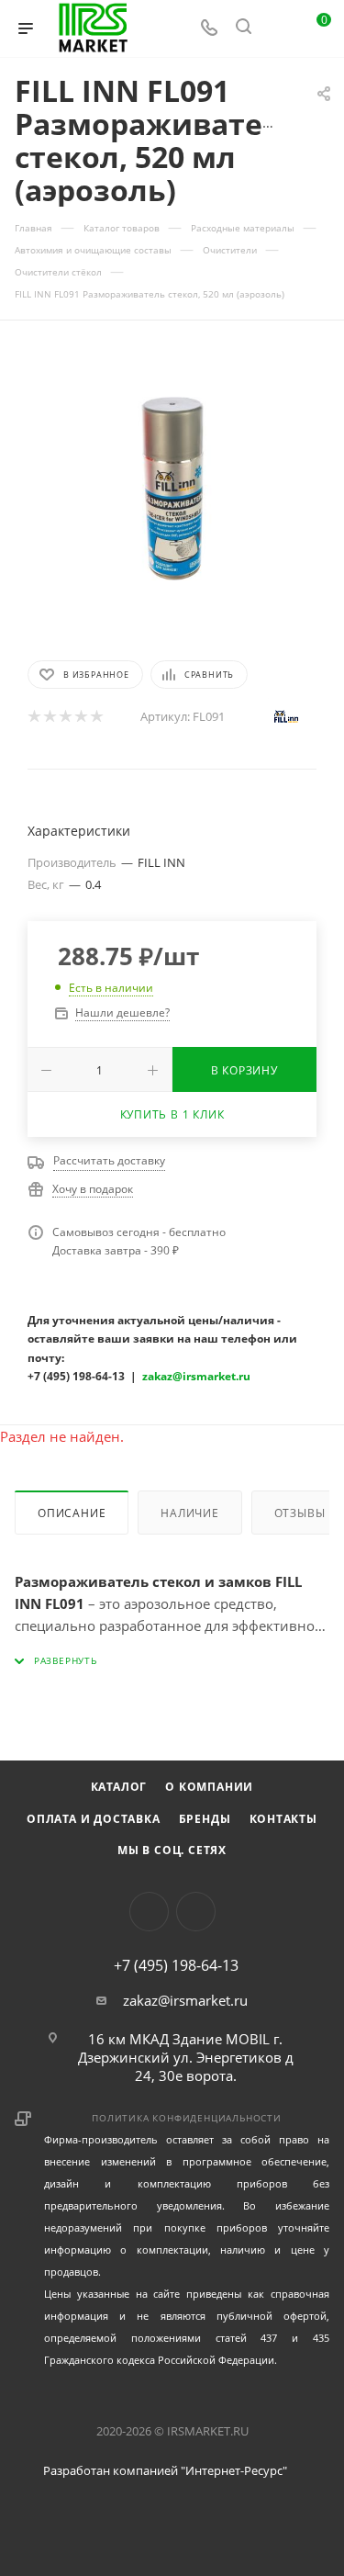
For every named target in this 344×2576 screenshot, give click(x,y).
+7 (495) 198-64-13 (176, 1965)
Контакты (283, 1819)
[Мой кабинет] (278, 28)
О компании (209, 1787)
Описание (72, 1513)
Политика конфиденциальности (187, 2118)
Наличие (190, 1513)
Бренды (205, 1819)
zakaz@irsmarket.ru (185, 2000)
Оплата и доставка (94, 1819)
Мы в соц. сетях (172, 1850)
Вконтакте (149, 1912)
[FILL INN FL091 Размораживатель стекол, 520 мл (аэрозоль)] (172, 489)
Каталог (119, 1787)
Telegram (196, 1912)
